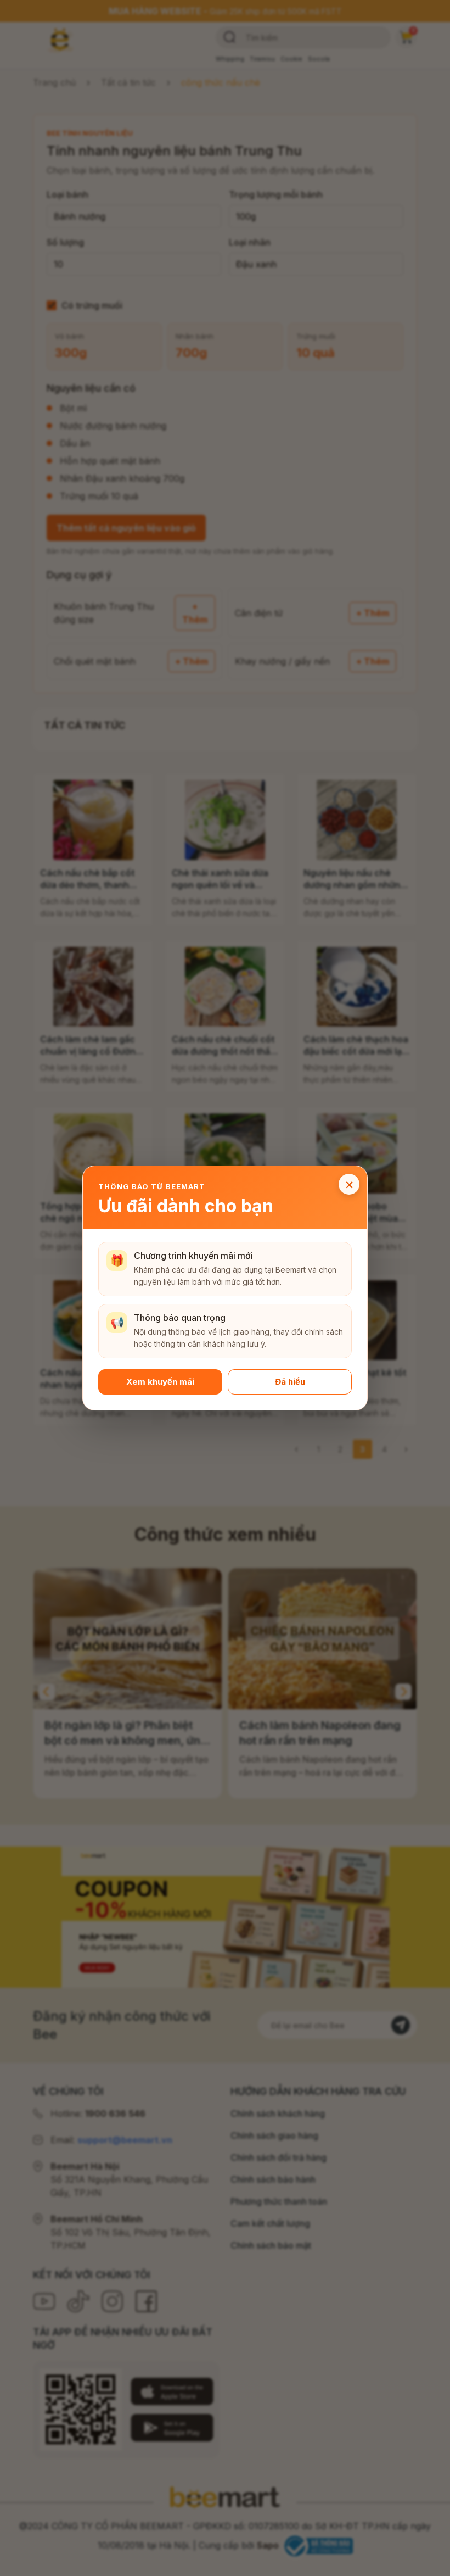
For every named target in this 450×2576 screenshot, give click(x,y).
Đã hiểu (290, 1382)
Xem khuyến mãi (160, 1382)
